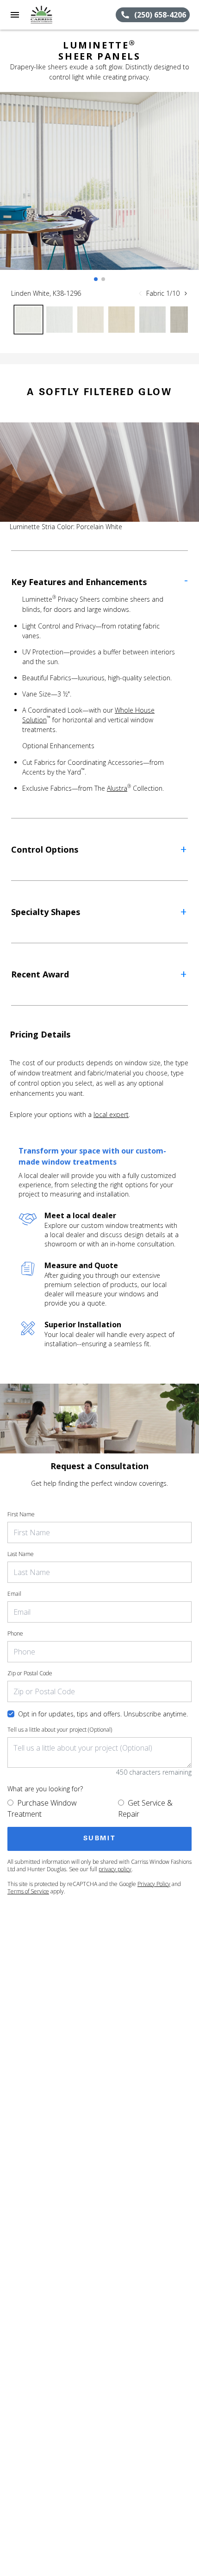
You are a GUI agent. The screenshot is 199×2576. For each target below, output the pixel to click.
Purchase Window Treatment (42, 1808)
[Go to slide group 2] (103, 279)
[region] (99, 190)
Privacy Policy (154, 1884)
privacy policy (115, 1869)
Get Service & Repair (145, 1808)
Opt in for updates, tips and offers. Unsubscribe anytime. (103, 1714)
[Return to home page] (57, 15)
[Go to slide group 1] (96, 279)
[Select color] (28, 320)
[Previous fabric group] (140, 293)
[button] (15, 15)
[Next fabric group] (186, 293)
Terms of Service (28, 1891)
